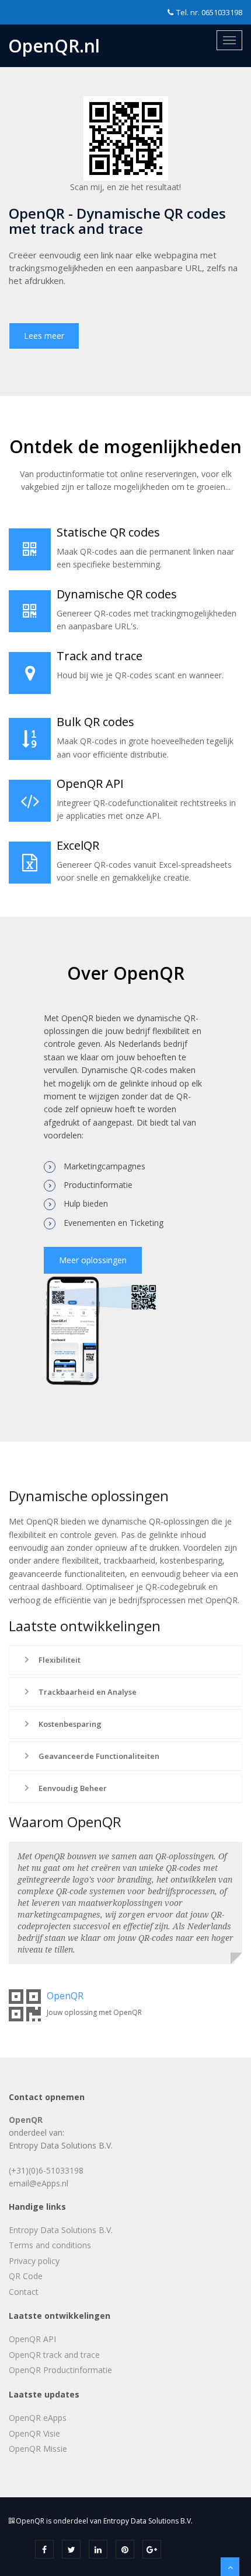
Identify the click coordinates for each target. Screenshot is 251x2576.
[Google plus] (152, 2549)
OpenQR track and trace (54, 2355)
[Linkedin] (98, 2549)
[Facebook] (44, 2549)
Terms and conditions (50, 2245)
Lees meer (44, 336)
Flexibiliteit (59, 1660)
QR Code (26, 2276)
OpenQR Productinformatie (60, 2370)
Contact (24, 2292)
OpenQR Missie (38, 2449)
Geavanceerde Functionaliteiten (98, 1756)
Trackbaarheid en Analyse (87, 1692)
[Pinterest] (125, 2549)
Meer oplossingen (93, 1260)
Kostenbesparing (69, 1724)
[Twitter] (72, 2549)
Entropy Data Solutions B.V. (61, 2230)
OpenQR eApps (38, 2418)
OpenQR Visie (34, 2433)
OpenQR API (32, 2339)
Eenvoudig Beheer (72, 1788)
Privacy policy (34, 2261)
